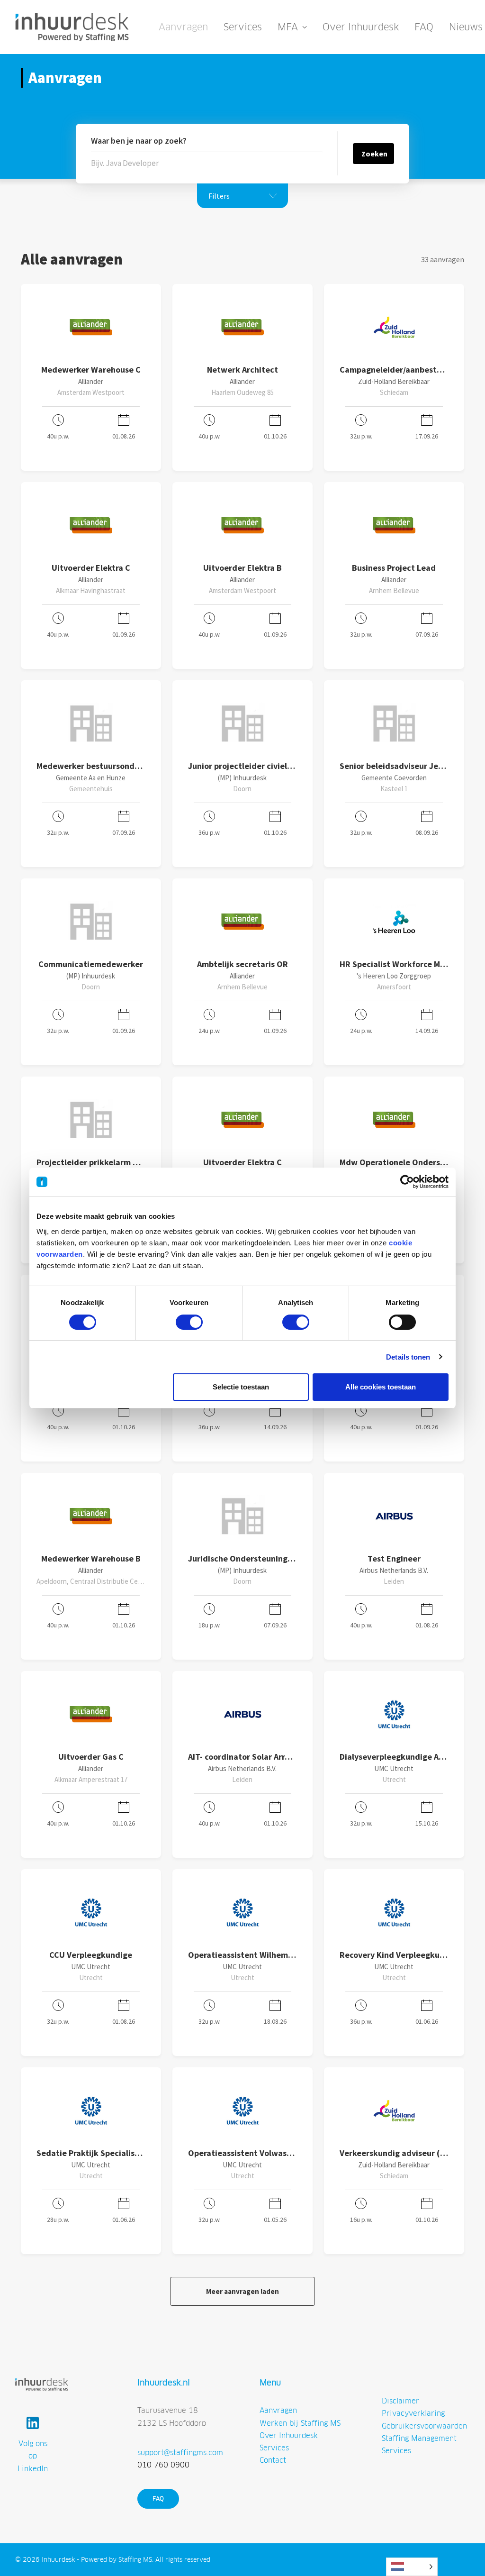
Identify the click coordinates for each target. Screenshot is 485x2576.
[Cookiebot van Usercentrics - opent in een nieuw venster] (407, 1182)
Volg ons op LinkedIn (33, 2456)
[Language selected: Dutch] (412, 2567)
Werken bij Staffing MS (300, 2423)
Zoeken (374, 154)
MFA (288, 27)
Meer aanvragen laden (242, 2291)
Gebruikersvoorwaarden (424, 2426)
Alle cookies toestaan (381, 1387)
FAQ (424, 27)
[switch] (189, 1322)
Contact (273, 2460)
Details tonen (408, 1357)
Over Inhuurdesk (361, 27)
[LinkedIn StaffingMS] (33, 2423)
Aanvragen (183, 27)
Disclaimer (400, 2401)
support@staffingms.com (180, 2453)
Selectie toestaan (241, 1387)
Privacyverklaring (413, 2413)
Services (243, 27)
